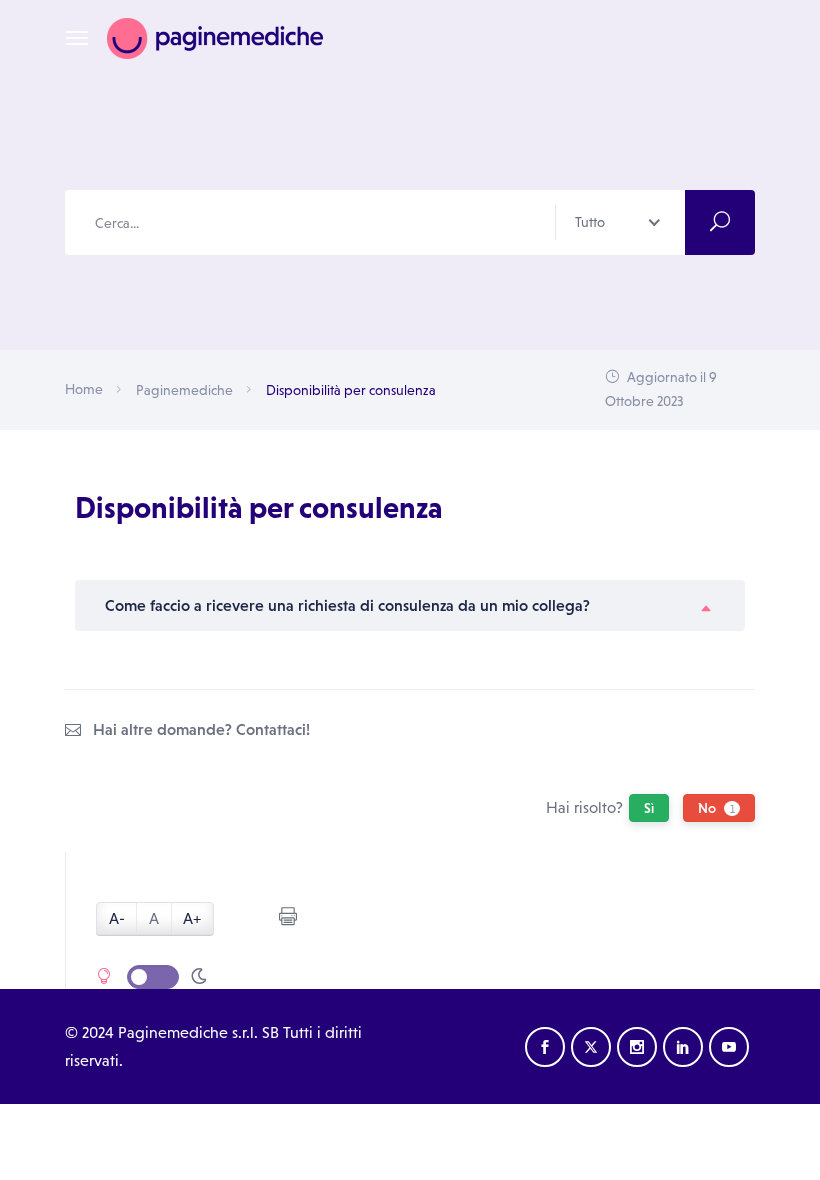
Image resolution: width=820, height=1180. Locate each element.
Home (84, 389)
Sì (649, 808)
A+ (192, 918)
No (716, 808)
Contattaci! (273, 729)
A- (117, 918)
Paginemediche (184, 390)
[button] (410, 605)
